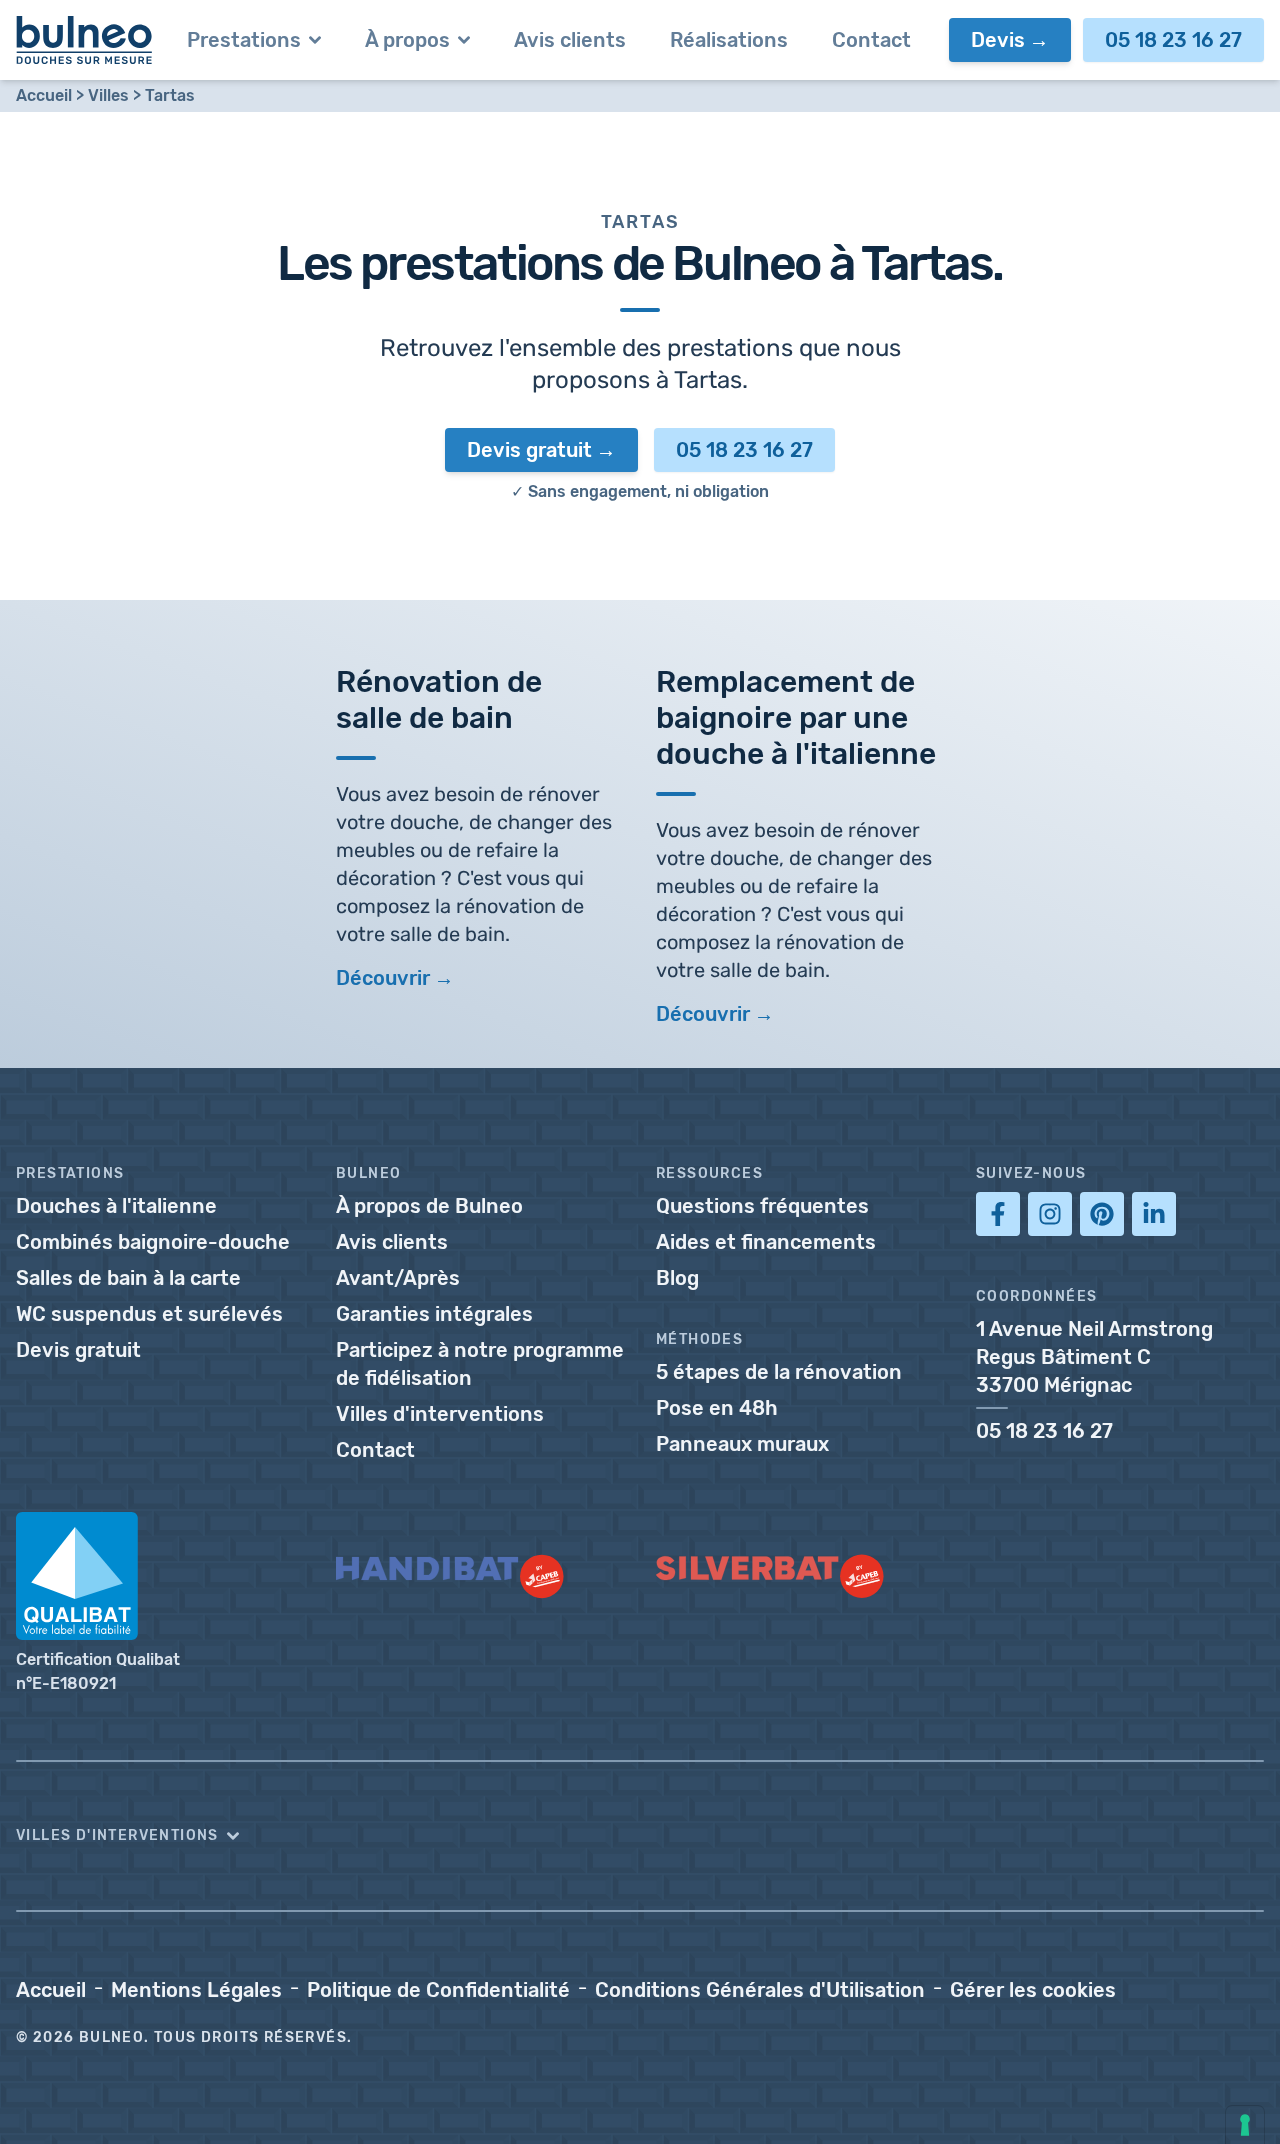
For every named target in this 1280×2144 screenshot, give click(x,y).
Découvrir (383, 978)
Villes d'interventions (440, 1414)
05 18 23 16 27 (1173, 40)
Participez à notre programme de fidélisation (480, 1364)
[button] (640, 1836)
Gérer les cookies (1033, 1990)
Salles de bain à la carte (128, 1278)
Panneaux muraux (742, 1444)
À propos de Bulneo (429, 1206)
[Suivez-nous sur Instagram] (1050, 1214)
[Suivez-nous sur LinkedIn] (1154, 1214)
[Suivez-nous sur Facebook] (998, 1214)
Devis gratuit (529, 450)
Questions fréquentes (762, 1206)
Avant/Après (398, 1278)
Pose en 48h (717, 1408)
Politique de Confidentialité (438, 1990)
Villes (108, 95)
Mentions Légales (196, 1990)
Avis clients (392, 1242)
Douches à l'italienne (116, 1206)
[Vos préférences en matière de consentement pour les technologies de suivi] (1245, 2125)
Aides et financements (766, 1242)
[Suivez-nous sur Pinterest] (1102, 1214)
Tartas (170, 95)
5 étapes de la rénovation (779, 1372)
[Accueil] (84, 40)
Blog (677, 1278)
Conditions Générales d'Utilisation (760, 1990)
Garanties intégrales (434, 1314)
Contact (375, 1450)
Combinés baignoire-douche (153, 1242)
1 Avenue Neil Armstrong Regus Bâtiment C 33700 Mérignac (1094, 1357)
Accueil (44, 95)
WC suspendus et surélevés (149, 1314)
